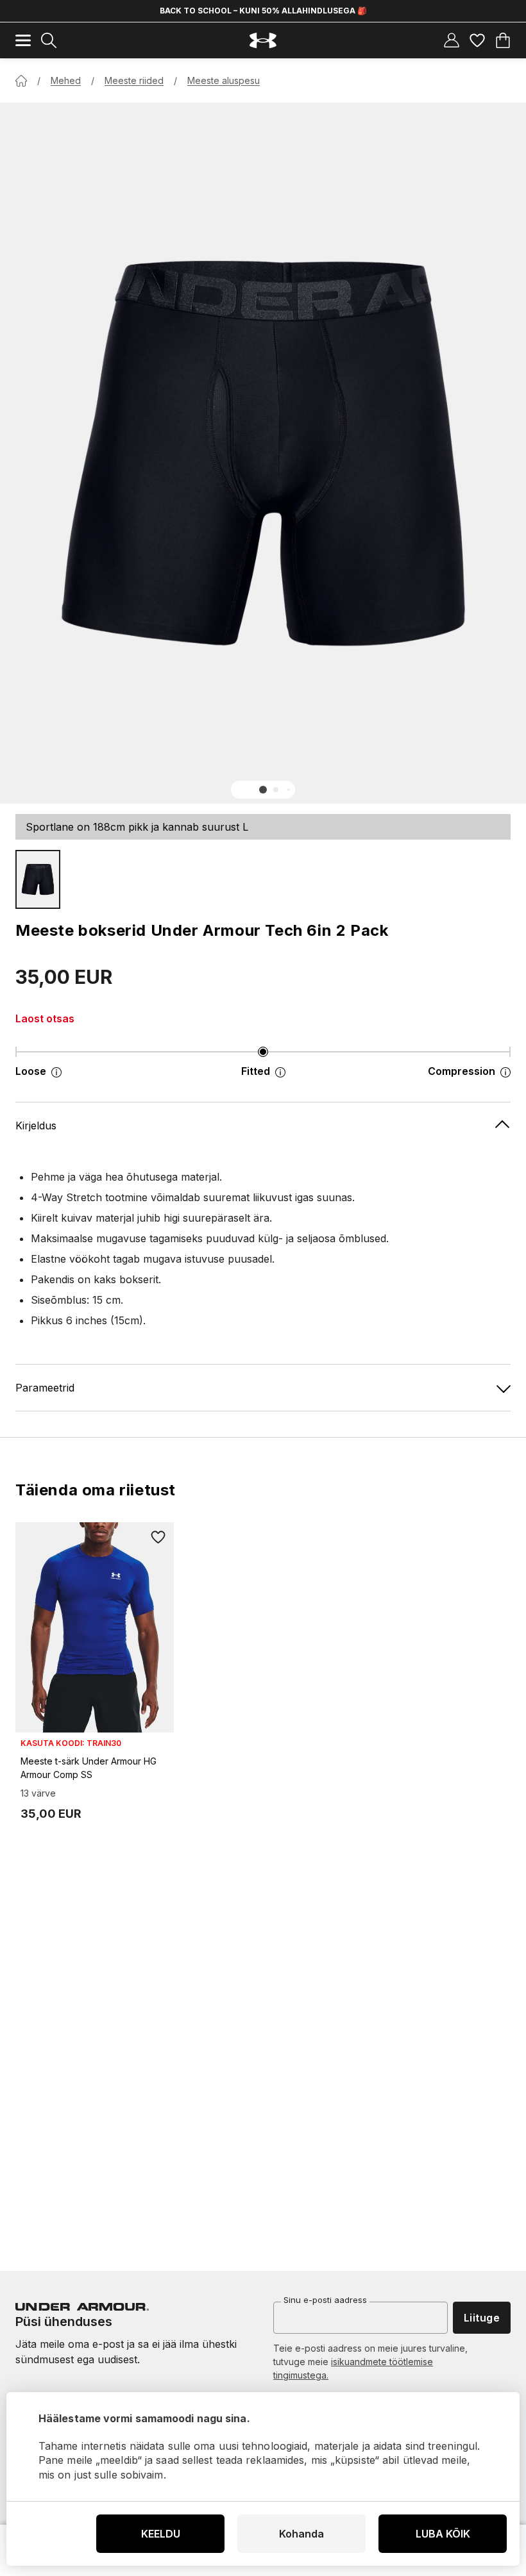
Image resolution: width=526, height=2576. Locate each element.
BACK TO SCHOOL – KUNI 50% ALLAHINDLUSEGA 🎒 (263, 11)
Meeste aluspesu (224, 80)
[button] (263, 790)
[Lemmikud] (477, 40)
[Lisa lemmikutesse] (158, 1538)
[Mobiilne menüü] (23, 40)
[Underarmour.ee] (263, 41)
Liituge (482, 2318)
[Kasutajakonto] (452, 40)
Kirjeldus (36, 1126)
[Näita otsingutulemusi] (49, 40)
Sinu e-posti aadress (325, 2300)
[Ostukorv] (503, 40)
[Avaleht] (21, 81)
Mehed (66, 80)
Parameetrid (45, 1388)
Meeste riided (134, 80)
